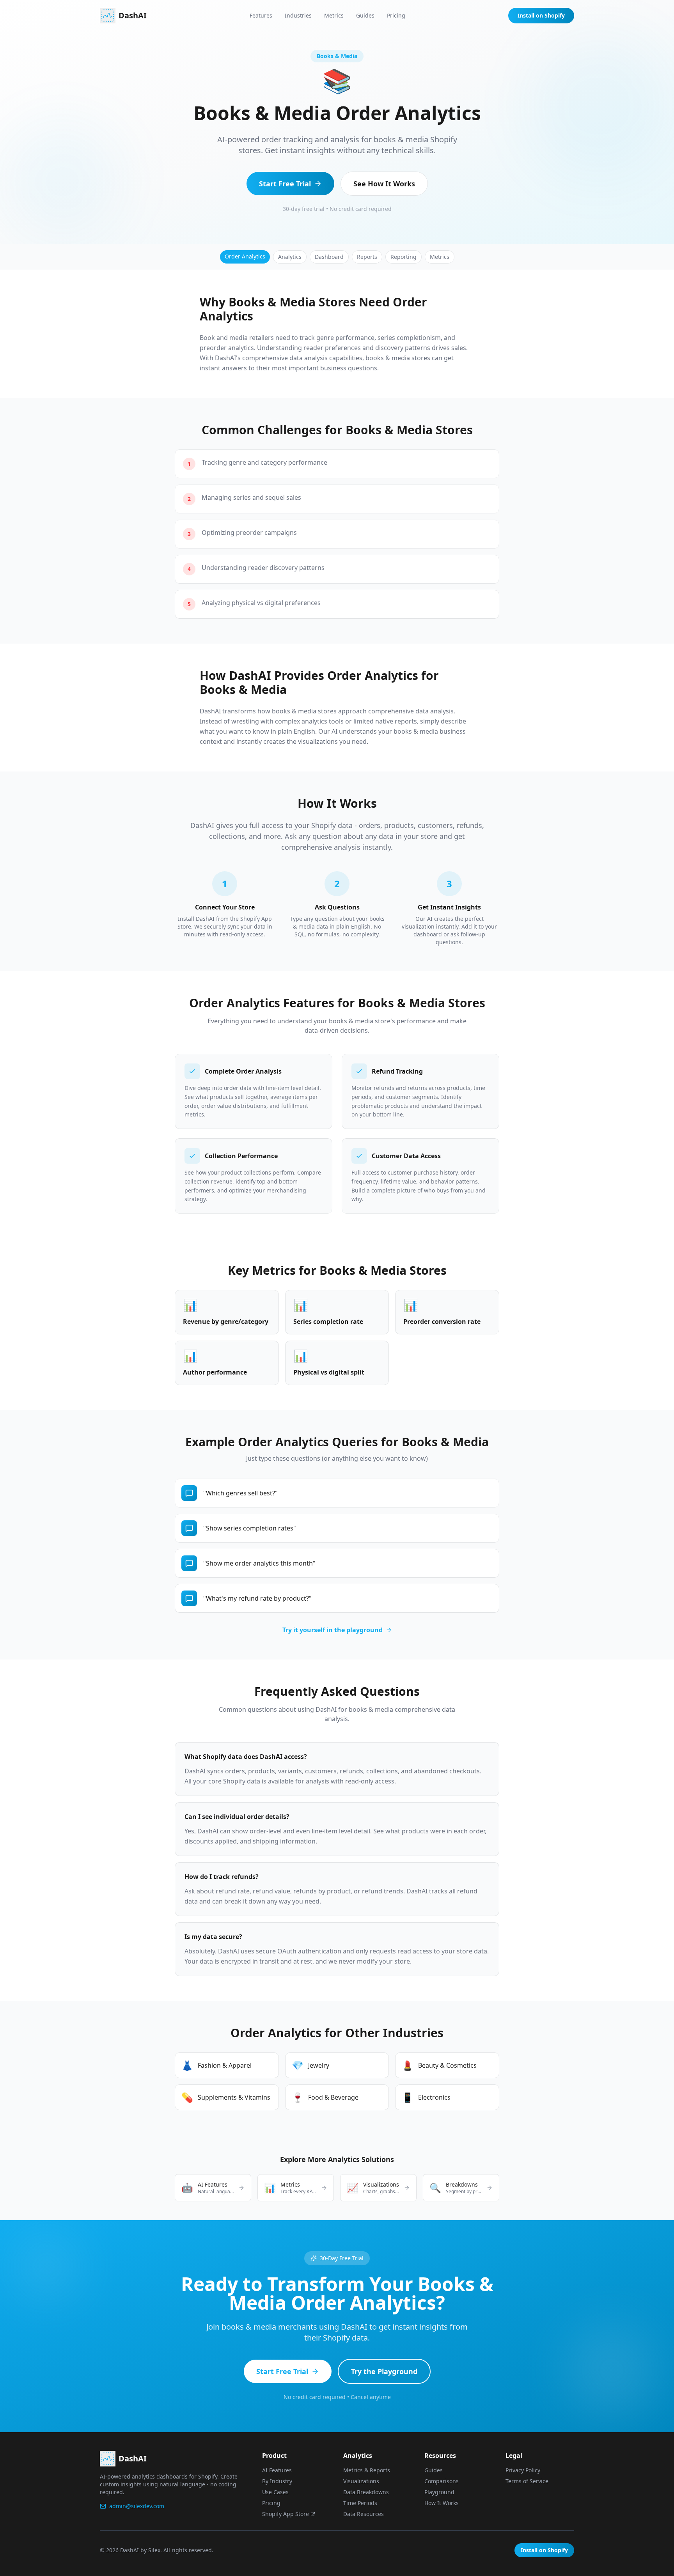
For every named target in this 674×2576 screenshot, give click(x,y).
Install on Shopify (541, 15)
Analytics (290, 257)
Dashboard (329, 257)
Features (261, 15)
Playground (439, 2492)
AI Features (277, 2470)
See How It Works (384, 184)
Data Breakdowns (366, 2492)
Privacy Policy (523, 2470)
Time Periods (360, 2503)
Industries (298, 15)
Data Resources (364, 2514)
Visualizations (361, 2481)
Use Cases (275, 2492)
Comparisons (442, 2481)
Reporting (404, 257)
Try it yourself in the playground (333, 1630)
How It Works (442, 2503)
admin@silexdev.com (137, 2506)
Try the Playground (384, 2371)
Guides (365, 15)
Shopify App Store (286, 2514)
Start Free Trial (285, 184)
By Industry (277, 2481)
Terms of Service (527, 2481)
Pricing (396, 15)
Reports (367, 257)
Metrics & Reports (367, 2470)
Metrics (334, 15)
